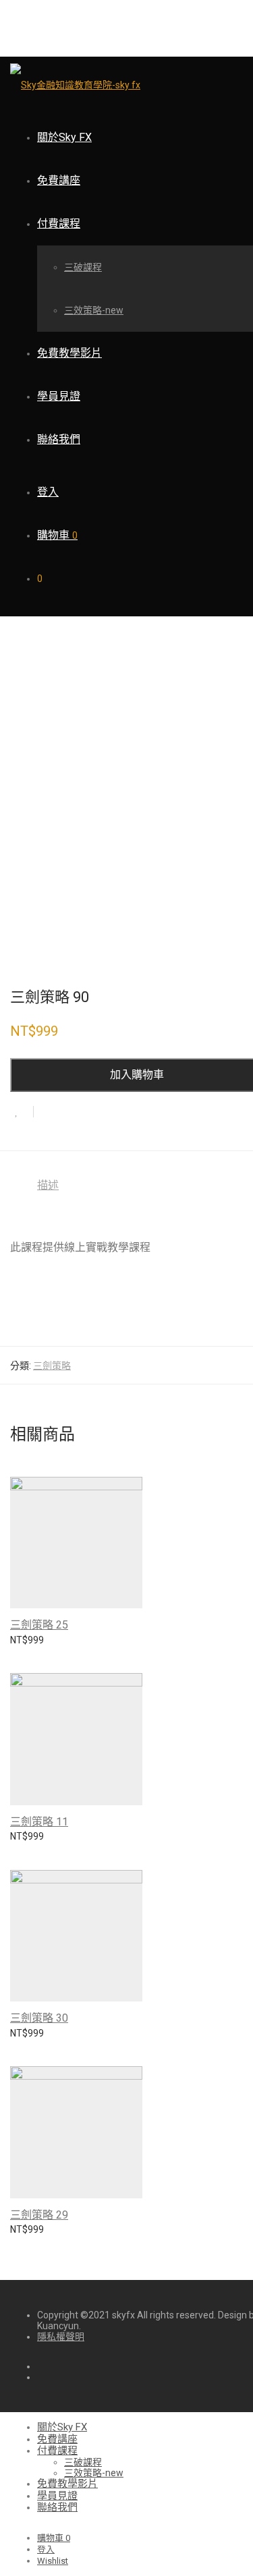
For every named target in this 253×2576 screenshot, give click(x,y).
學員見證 (59, 396)
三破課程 (83, 267)
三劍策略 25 (39, 1625)
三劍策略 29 (39, 2215)
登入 (48, 492)
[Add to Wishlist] (22, 1112)
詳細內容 (22, 1647)
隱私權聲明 (61, 2337)
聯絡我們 (59, 439)
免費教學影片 (69, 353)
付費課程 (59, 224)
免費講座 (59, 180)
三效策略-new (94, 310)
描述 (48, 1185)
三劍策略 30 (39, 2018)
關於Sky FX (64, 137)
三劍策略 (52, 1366)
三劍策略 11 (39, 1822)
